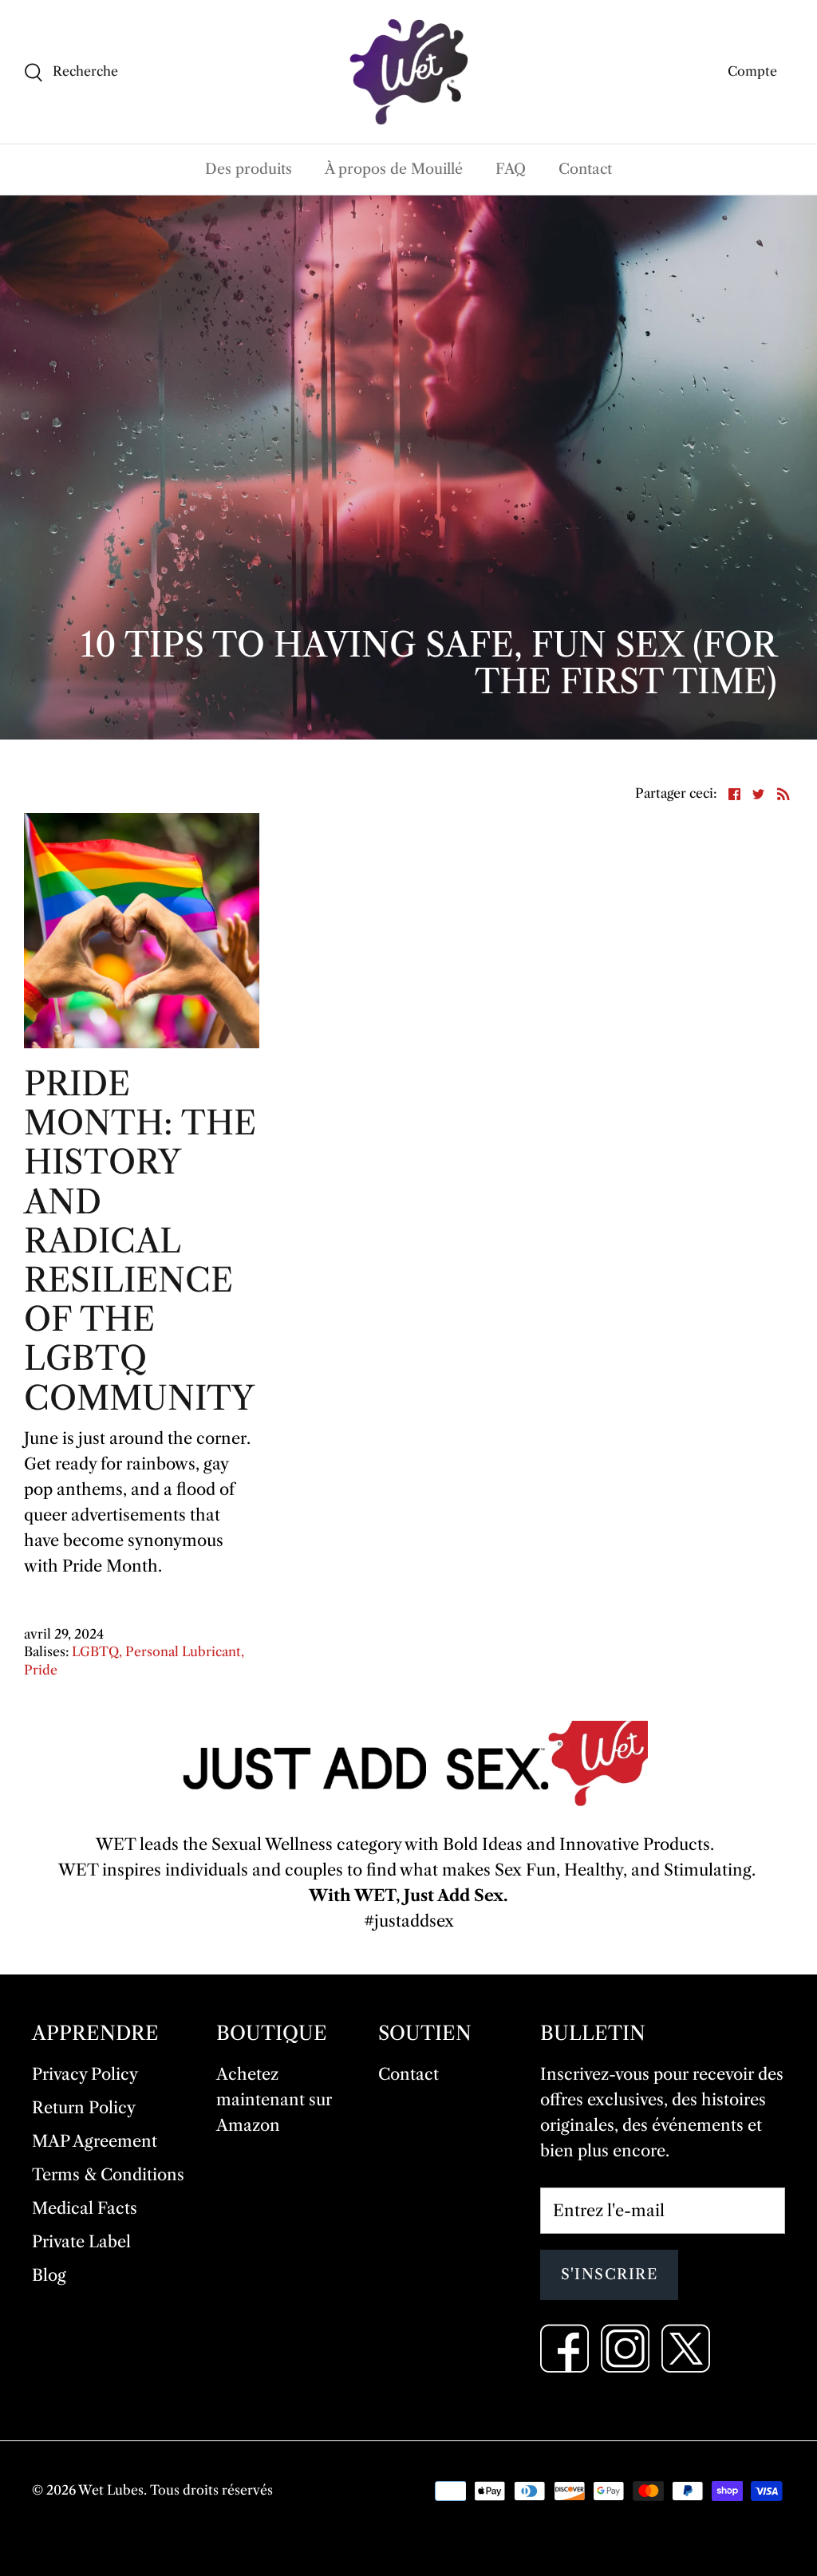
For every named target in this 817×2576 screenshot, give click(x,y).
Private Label (81, 2242)
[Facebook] (564, 2348)
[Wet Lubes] (408, 72)
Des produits (249, 169)
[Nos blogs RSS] (783, 792)
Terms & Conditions (108, 2175)
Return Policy (84, 2108)
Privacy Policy (85, 2074)
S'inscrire (609, 2274)
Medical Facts (85, 2208)
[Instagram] (625, 2348)
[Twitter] (686, 2348)
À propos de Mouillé (394, 169)
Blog (49, 2275)
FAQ (511, 169)
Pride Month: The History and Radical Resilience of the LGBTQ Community (140, 1241)
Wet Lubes (111, 2490)
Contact (585, 169)
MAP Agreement (95, 2141)
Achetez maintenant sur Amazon (274, 2100)
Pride (41, 1670)
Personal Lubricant (183, 1651)
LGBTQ (95, 1651)
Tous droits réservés (211, 2490)
